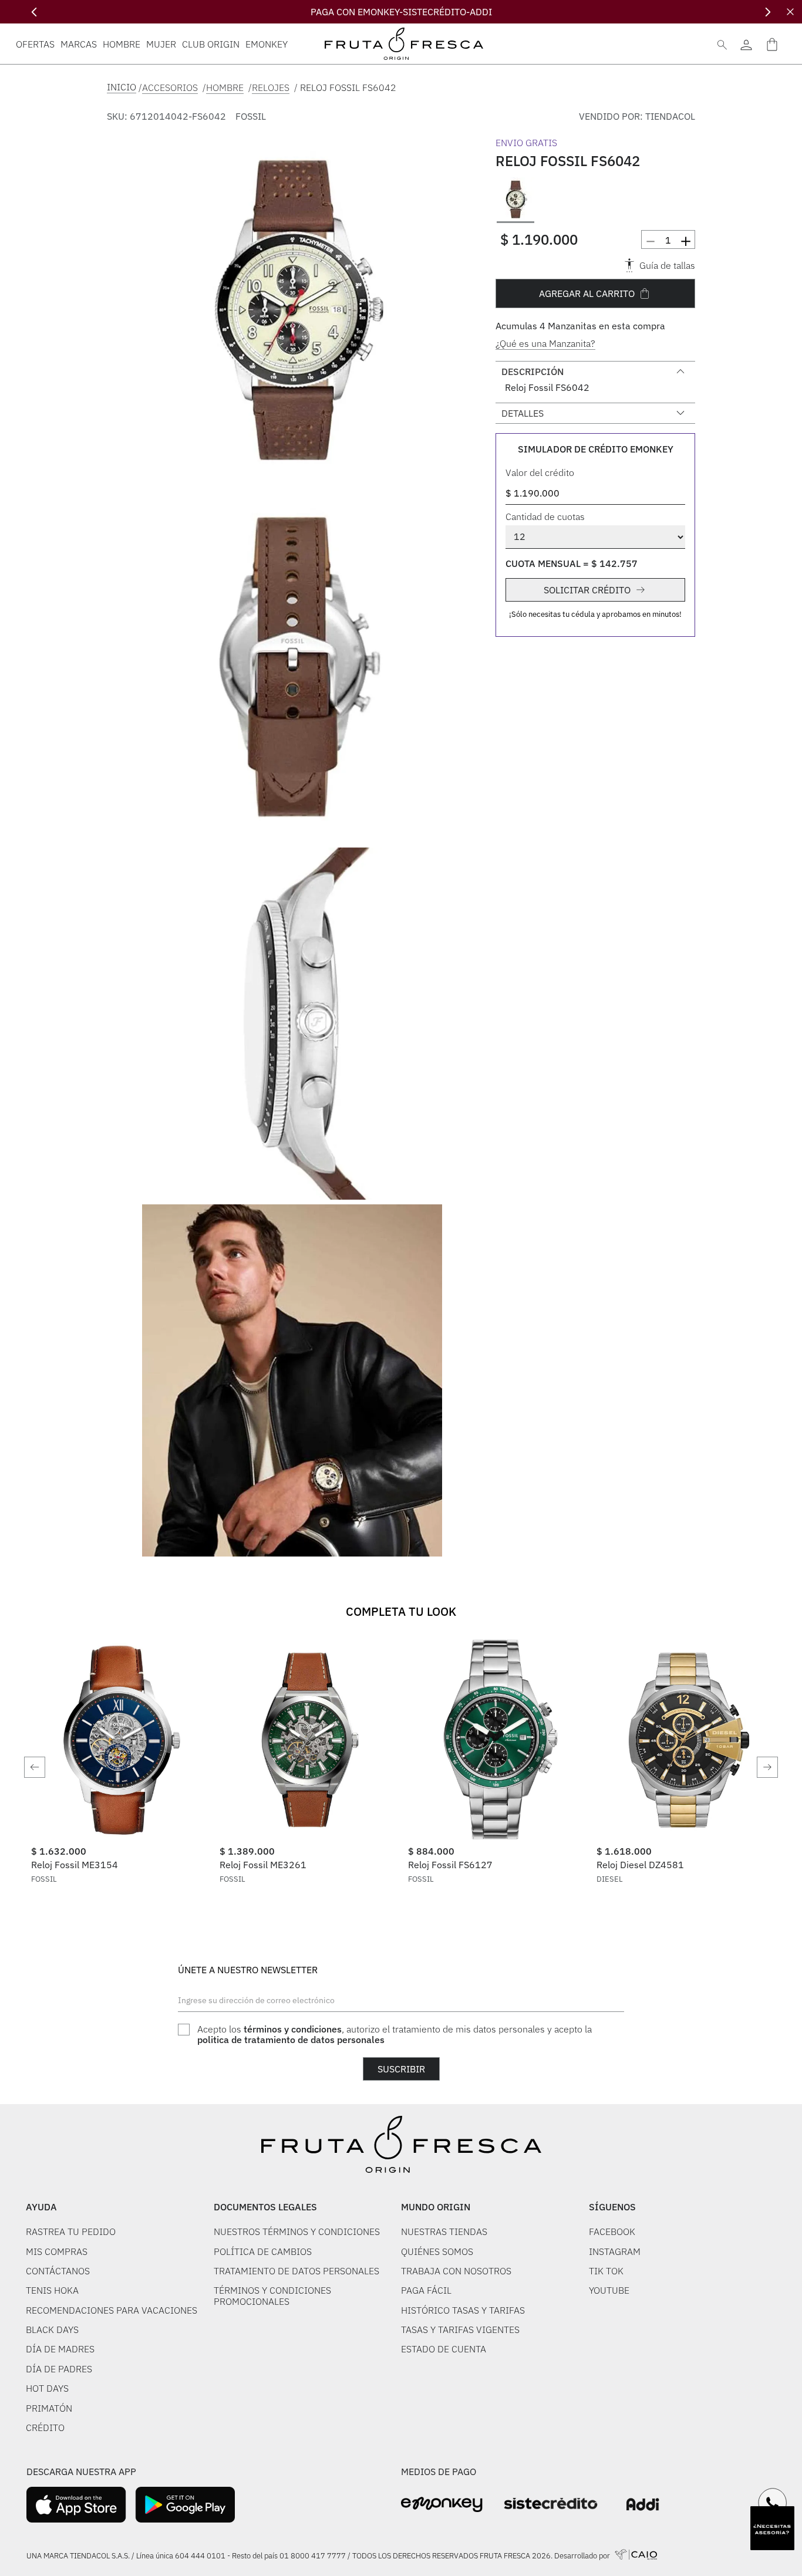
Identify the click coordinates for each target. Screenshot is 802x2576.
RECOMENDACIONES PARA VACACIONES (112, 2310)
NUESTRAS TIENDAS (444, 2231)
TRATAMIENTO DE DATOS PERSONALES (296, 2271)
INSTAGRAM (615, 2251)
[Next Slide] (768, 12)
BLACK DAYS (52, 2329)
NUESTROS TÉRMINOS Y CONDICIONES (297, 2231)
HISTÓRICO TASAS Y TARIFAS (463, 2310)
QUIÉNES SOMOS (437, 2251)
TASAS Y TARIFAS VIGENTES (460, 2329)
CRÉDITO (45, 2428)
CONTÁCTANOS (58, 2271)
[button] (292, 312)
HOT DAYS (47, 2388)
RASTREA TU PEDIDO (71, 2231)
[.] (746, 44)
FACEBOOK (612, 2231)
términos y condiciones (293, 2029)
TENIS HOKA (52, 2290)
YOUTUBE (609, 2290)
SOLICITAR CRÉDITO (587, 590)
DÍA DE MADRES (60, 2349)
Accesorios (170, 87)
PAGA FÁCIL (426, 2290)
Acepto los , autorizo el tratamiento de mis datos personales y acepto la (395, 2035)
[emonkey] (442, 2505)
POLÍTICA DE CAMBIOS (263, 2251)
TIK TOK (606, 2271)
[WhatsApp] (773, 2503)
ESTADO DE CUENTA (444, 2349)
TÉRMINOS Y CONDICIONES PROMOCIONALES (272, 2296)
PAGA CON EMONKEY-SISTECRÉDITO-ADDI (401, 12)
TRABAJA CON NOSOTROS (456, 2271)
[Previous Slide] (34, 12)
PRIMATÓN (49, 2408)
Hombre (225, 87)
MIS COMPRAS (57, 2251)
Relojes (271, 87)
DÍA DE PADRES (59, 2369)
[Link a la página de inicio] (122, 87)
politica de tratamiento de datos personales (291, 2040)
